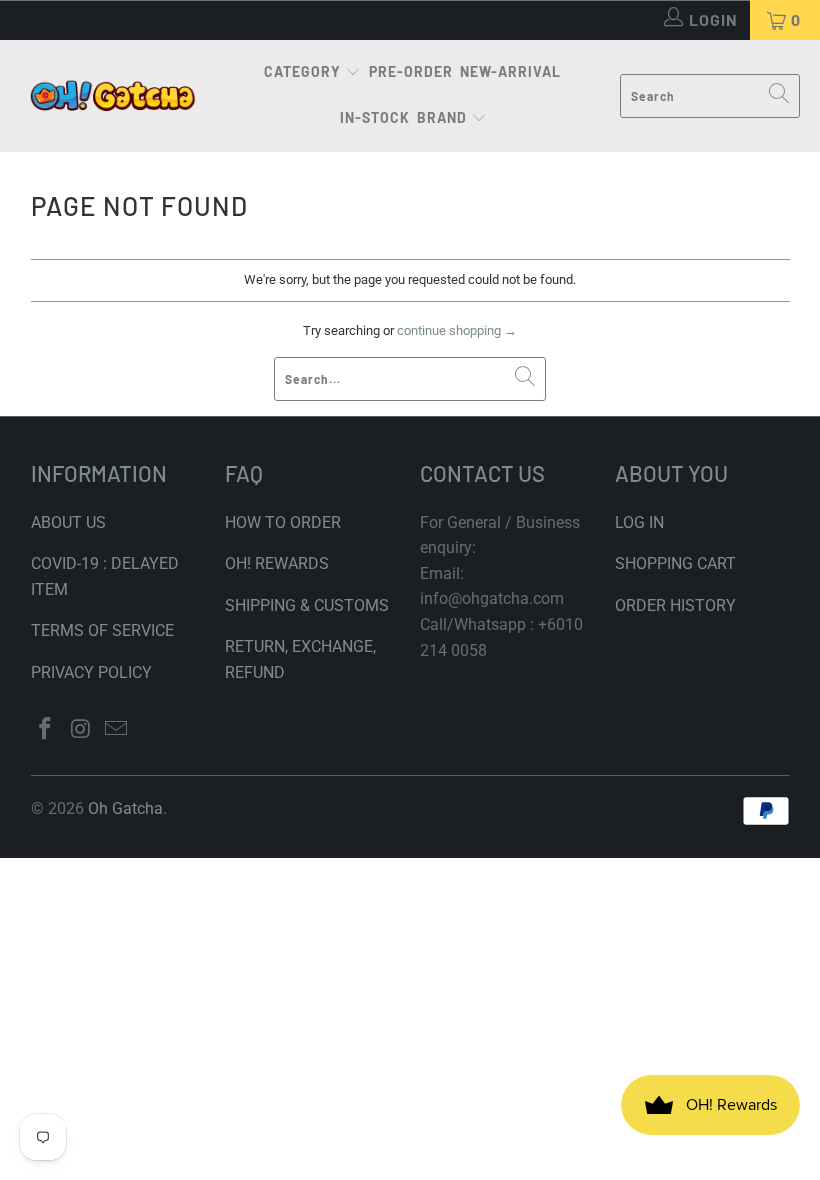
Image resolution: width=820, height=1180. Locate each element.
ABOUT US (68, 522)
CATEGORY (302, 71)
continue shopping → (457, 330)
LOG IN (639, 522)
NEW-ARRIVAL (510, 71)
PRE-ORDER (411, 71)
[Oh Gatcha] (112, 96)
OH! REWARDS (277, 563)
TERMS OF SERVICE (102, 630)
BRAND (442, 117)
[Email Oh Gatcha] (117, 730)
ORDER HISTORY (675, 605)
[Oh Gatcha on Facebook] (46, 730)
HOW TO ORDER (283, 522)
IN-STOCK (375, 117)
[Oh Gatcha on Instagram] (81, 730)
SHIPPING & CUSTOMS (307, 605)
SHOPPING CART (675, 563)
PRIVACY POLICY (91, 672)
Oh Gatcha (125, 808)
